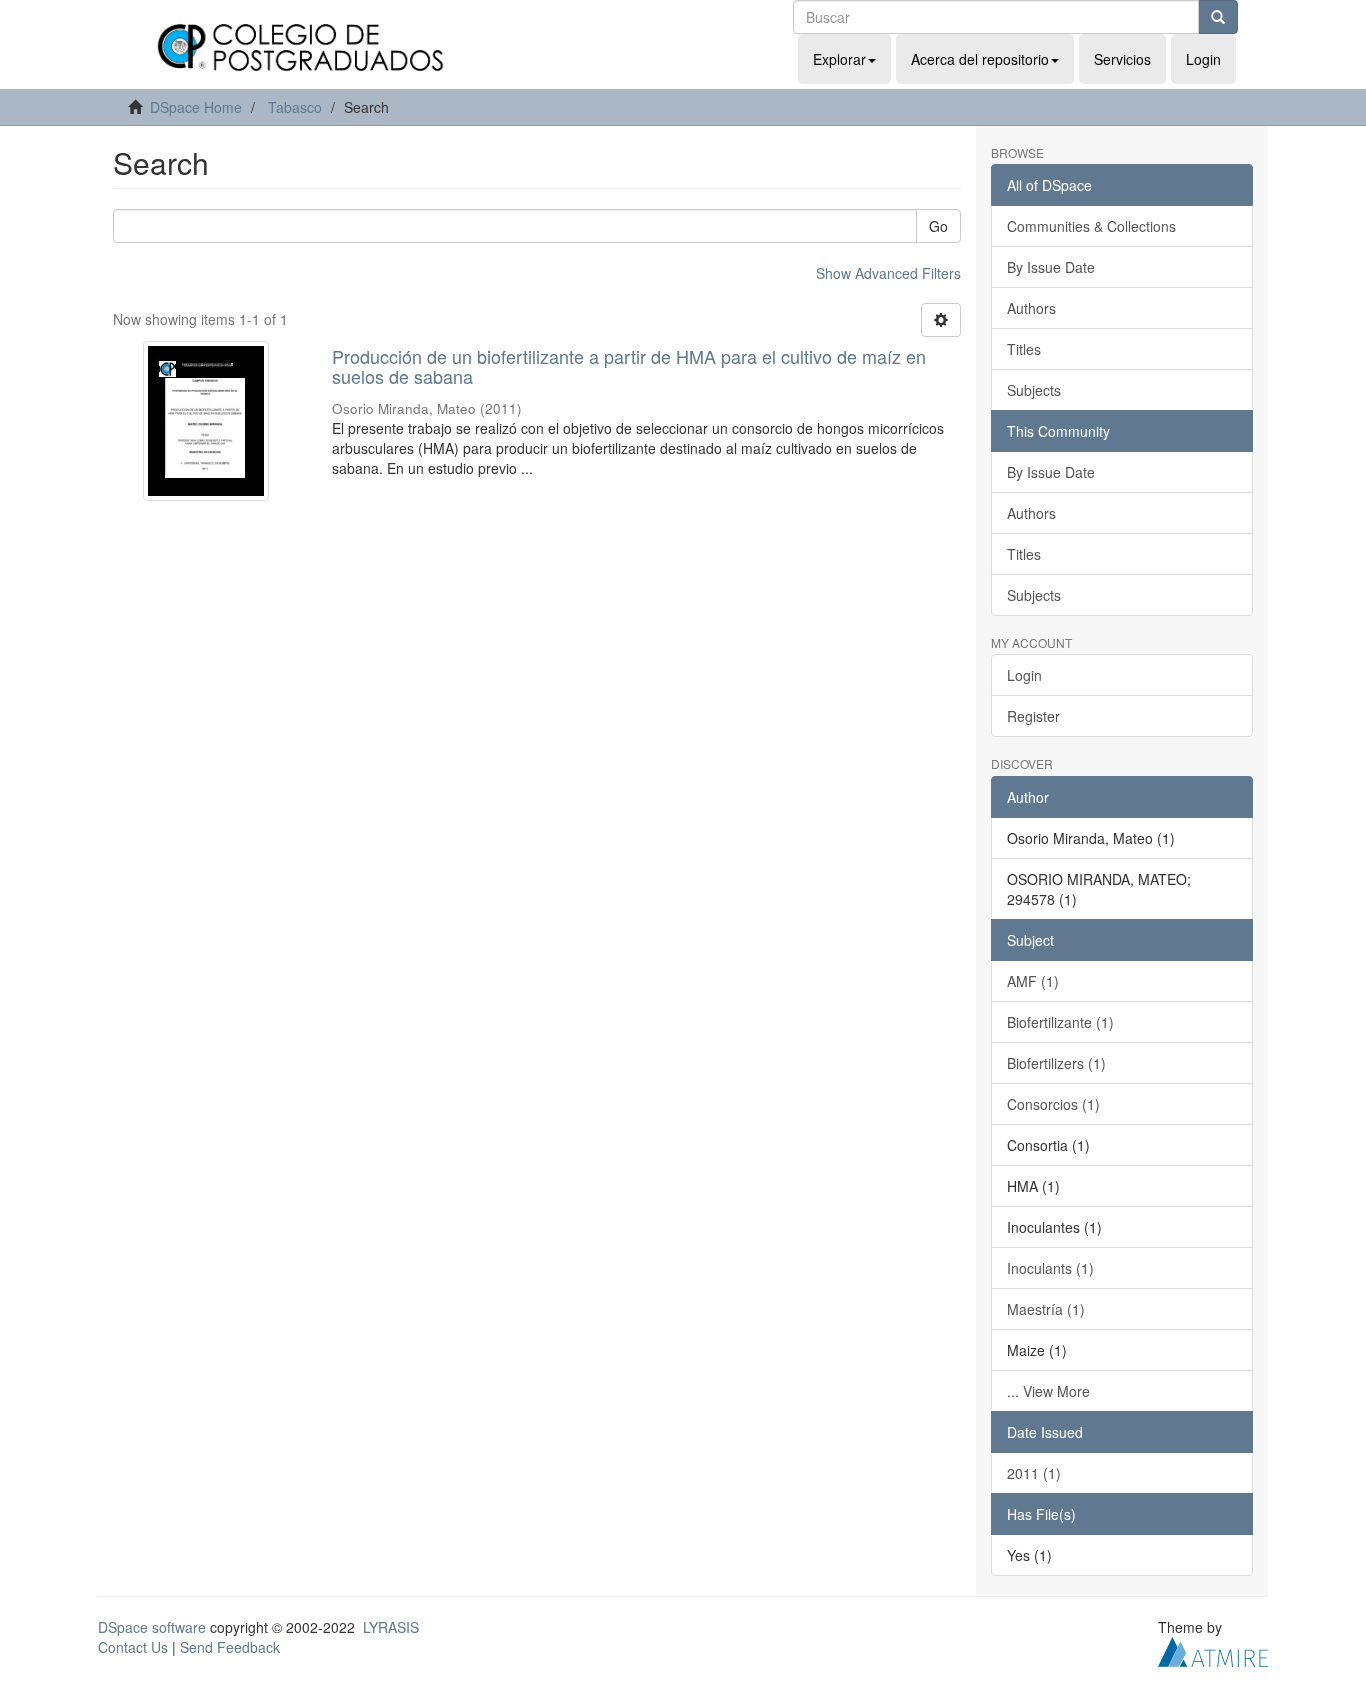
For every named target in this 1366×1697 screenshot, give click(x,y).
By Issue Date (1051, 267)
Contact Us (133, 1647)
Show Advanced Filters (888, 273)
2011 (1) (1034, 1473)
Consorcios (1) (1053, 1104)
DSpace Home (196, 107)
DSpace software (152, 1627)
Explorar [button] (839, 59)
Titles (1024, 349)
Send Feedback (230, 1647)
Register (1033, 716)
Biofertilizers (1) (1056, 1063)
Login (1024, 675)
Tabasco (295, 107)
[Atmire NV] (1213, 1649)
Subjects (1034, 390)
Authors (1031, 308)
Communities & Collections (1091, 226)
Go (938, 226)
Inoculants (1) (1050, 1268)
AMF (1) (1033, 981)
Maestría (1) (1046, 1309)
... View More (1048, 1391)
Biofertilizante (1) (1060, 1022)
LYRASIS (391, 1627)
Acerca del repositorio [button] (980, 59)
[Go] (1218, 17)
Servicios (1122, 59)
